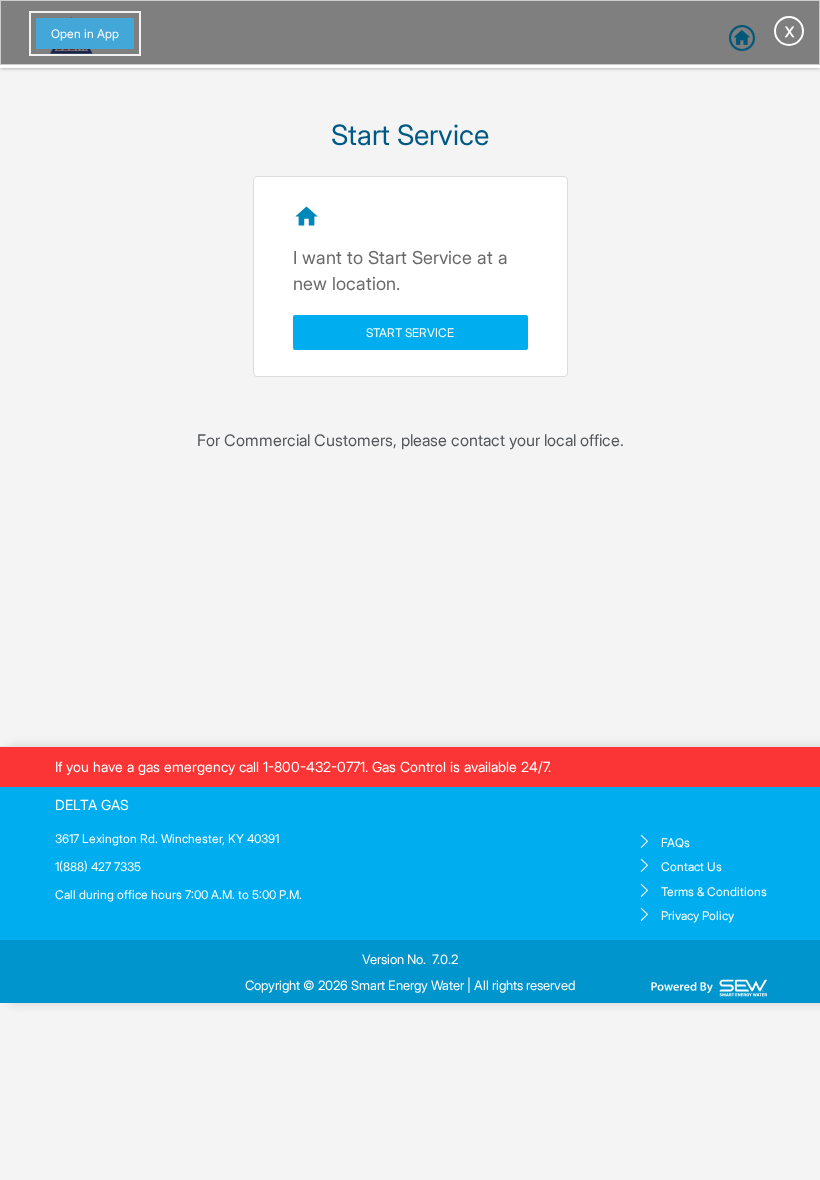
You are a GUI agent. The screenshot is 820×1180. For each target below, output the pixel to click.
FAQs (675, 842)
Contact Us (691, 866)
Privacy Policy (697, 915)
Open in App (85, 33)
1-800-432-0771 (314, 766)
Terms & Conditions (714, 891)
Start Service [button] (410, 332)
